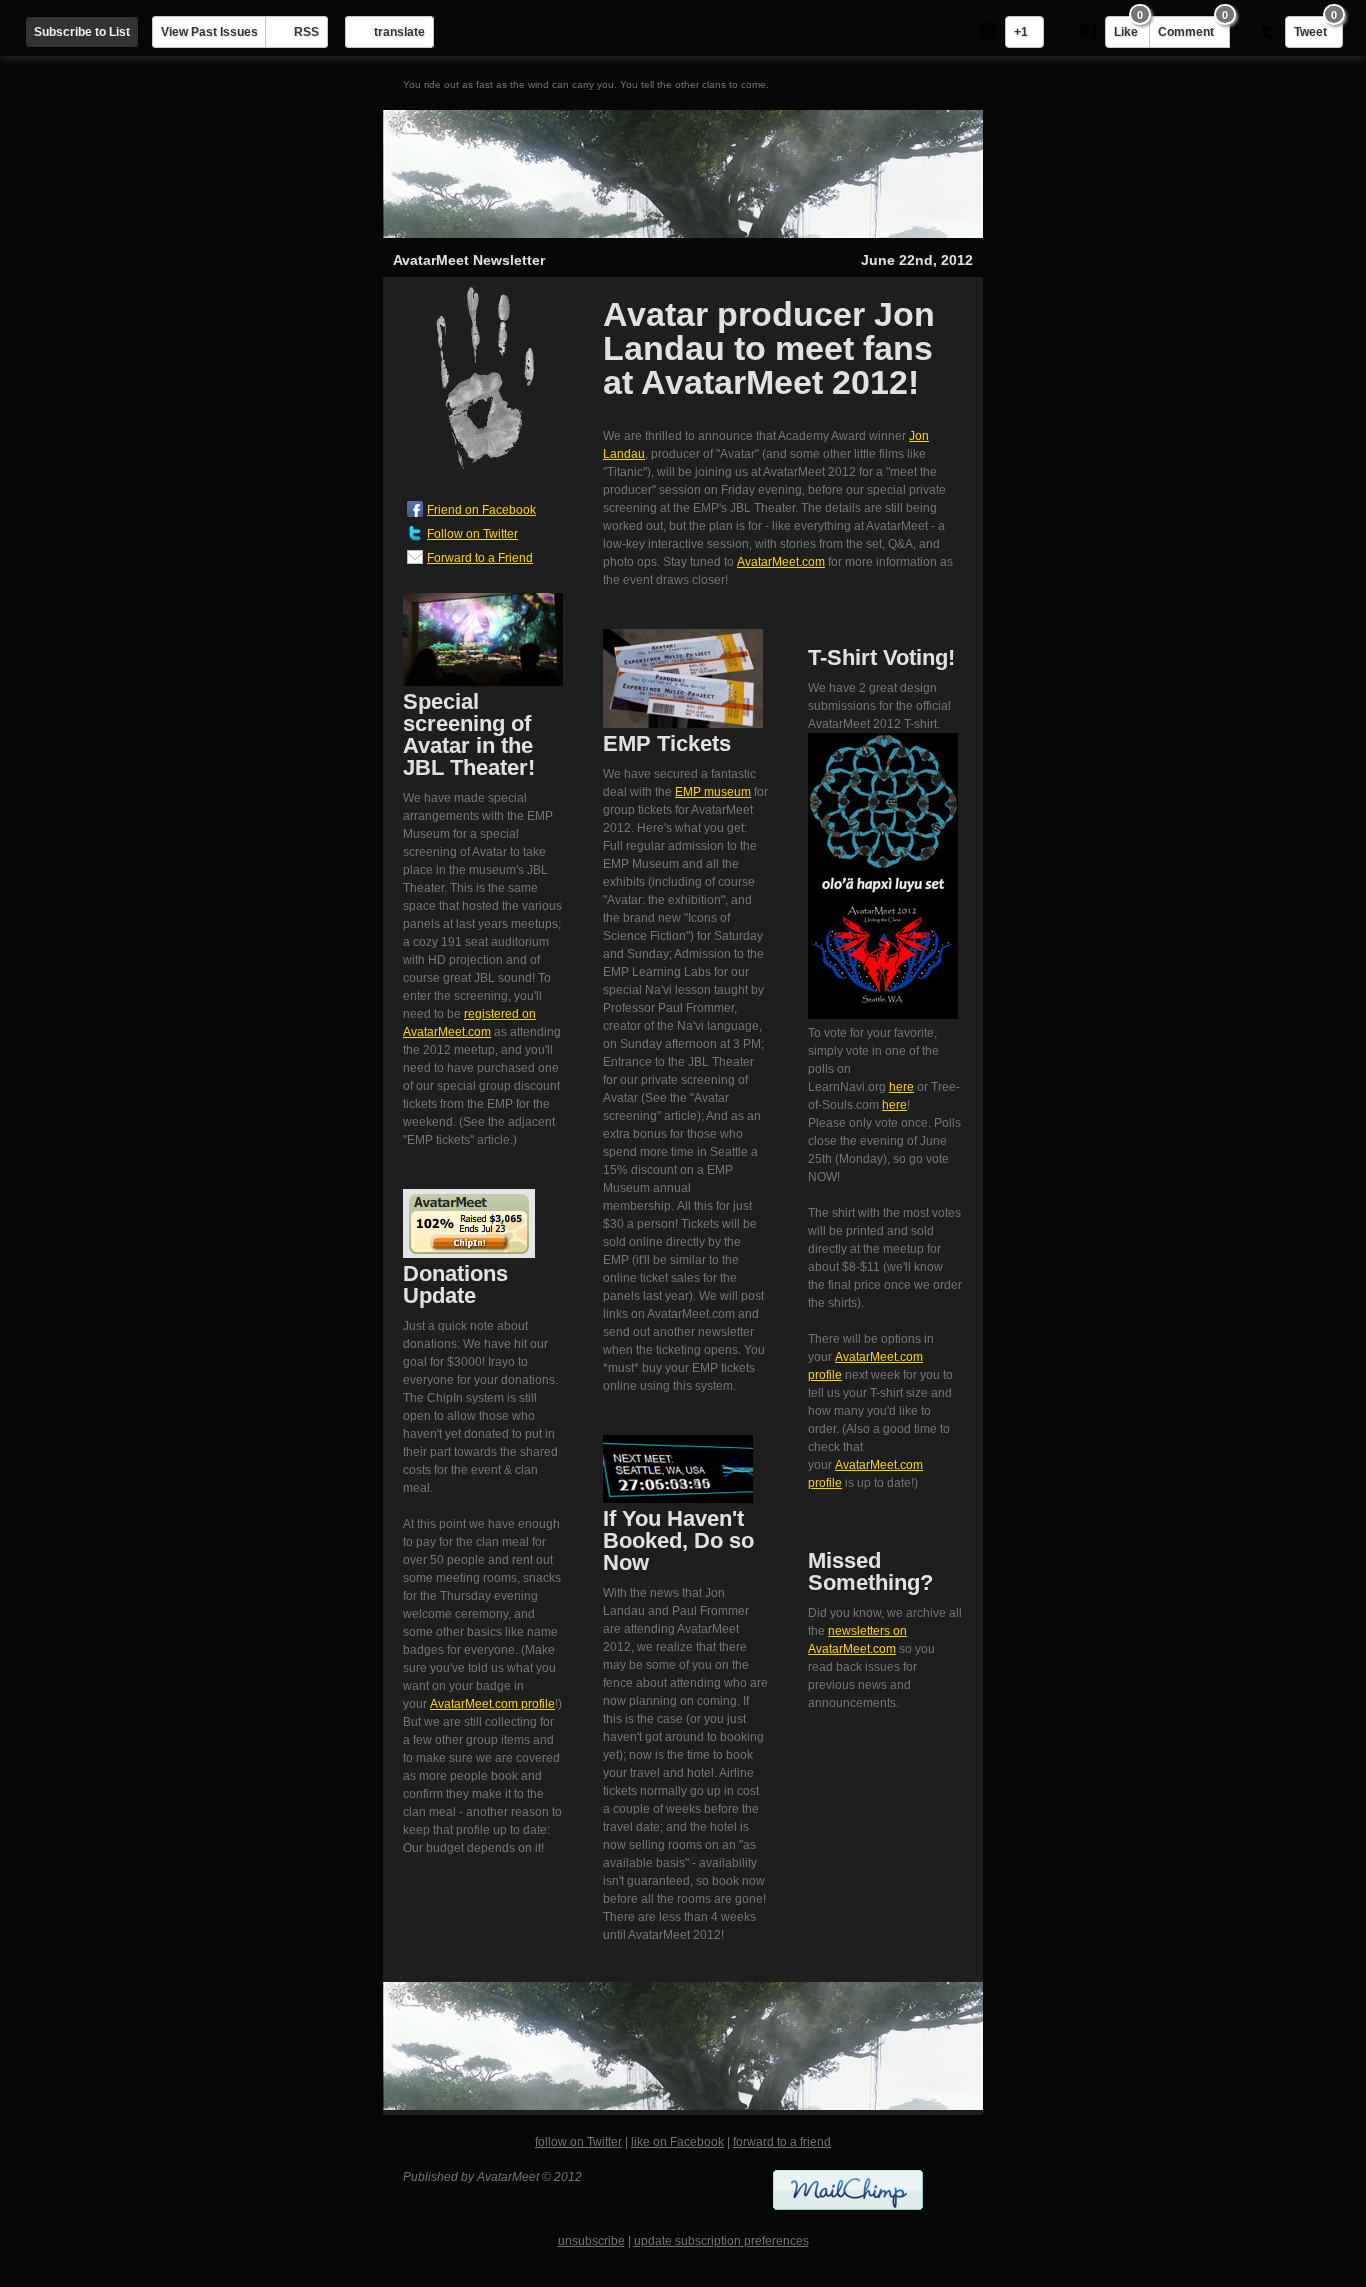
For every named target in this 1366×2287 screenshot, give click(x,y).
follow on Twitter (578, 2142)
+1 (1021, 32)
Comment (1193, 27)
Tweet (1315, 27)
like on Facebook (677, 2142)
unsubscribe (591, 2241)
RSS (306, 32)
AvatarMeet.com (781, 562)
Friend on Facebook (481, 510)
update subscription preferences (721, 2241)
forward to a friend (782, 2142)
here (901, 1087)
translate (399, 32)
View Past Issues (209, 32)
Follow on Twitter (472, 534)
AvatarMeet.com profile (492, 1704)
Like (1128, 27)
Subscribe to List (82, 32)
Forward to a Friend (480, 558)
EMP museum (713, 792)
